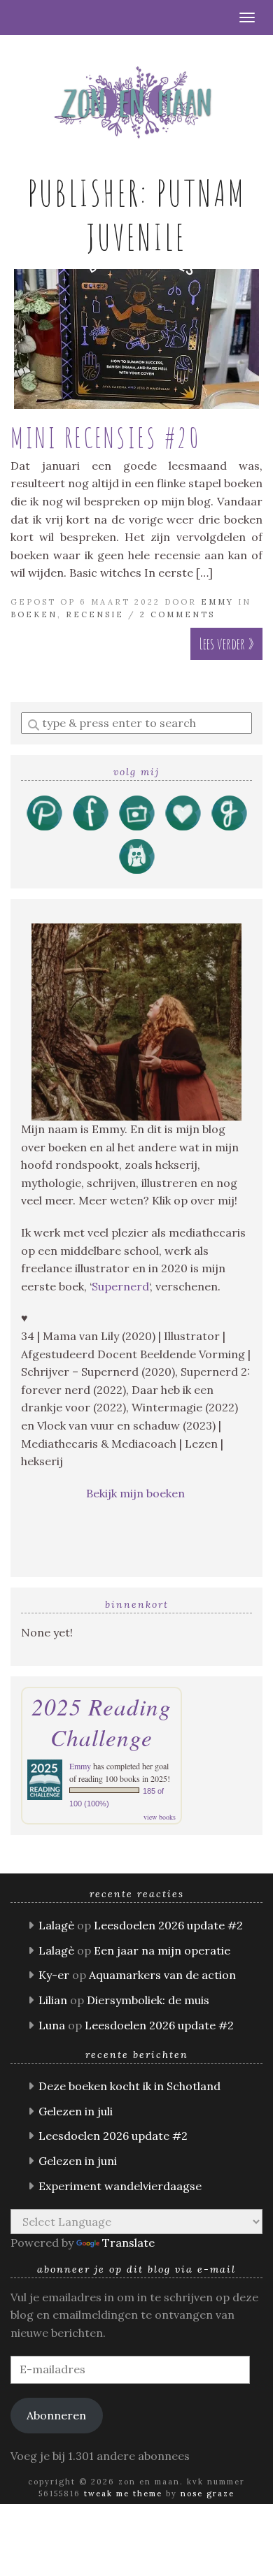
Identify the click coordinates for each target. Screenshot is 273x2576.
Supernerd (120, 1286)
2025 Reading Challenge (101, 1722)
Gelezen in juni (78, 2161)
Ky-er (54, 1975)
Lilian (53, 2000)
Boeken (34, 614)
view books (160, 1817)
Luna (52, 2025)
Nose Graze (208, 2494)
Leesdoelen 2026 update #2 (168, 1925)
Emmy (217, 602)
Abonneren (56, 2415)
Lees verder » (226, 643)
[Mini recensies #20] (136, 339)
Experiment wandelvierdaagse (120, 2186)
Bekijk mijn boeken (137, 1493)
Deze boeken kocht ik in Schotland (129, 2086)
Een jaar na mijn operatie (162, 1950)
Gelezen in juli (76, 2111)
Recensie (95, 614)
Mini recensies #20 (105, 437)
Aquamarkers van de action (162, 1975)
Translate (128, 2243)
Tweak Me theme (123, 2494)
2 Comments (177, 614)
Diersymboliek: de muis (148, 2000)
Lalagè (56, 1925)
